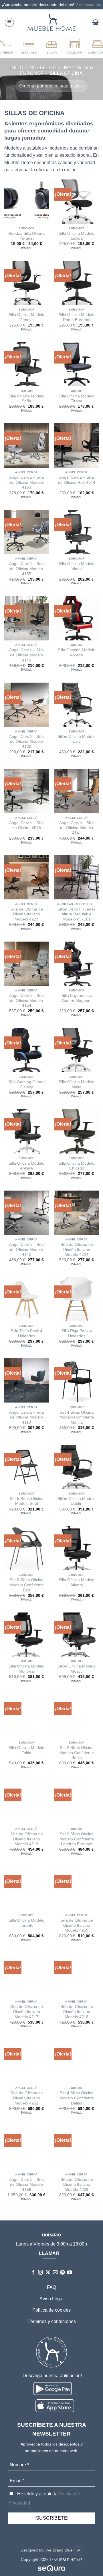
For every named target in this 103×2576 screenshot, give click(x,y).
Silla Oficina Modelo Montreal (26, 1669)
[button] (9, 22)
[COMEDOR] (74, 46)
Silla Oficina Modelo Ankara (26, 1166)
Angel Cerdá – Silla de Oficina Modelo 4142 (26, 1250)
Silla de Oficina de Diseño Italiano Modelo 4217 (27, 2012)
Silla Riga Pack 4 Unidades (77, 1333)
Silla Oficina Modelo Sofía (26, 399)
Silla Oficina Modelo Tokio (26, 1750)
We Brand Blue (60, 2550)
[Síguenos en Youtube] (70, 2273)
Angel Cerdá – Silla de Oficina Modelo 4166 (26, 2185)
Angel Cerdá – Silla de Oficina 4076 (26, 825)
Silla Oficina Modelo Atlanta (77, 1582)
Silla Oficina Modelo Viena (77, 566)
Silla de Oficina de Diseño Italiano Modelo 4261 (27, 2098)
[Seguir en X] (48, 2273)
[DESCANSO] (29, 46)
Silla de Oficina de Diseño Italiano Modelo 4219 (27, 1839)
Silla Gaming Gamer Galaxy (27, 1084)
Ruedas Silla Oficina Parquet (26, 236)
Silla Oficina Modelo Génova (26, 317)
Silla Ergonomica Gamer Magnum (77, 998)
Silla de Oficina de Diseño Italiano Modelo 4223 (27, 914)
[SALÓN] (51, 46)
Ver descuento (88, 5)
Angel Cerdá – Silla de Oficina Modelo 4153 (26, 482)
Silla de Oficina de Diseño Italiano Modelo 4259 (77, 1925)
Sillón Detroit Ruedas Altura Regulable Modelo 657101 (77, 914)
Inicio (16, 68)
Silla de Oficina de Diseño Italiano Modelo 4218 (77, 2012)
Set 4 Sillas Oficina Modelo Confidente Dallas (77, 2098)
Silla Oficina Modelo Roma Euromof (77, 317)
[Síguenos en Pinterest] (63, 2273)
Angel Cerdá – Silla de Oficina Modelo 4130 (26, 742)
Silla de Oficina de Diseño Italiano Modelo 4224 (77, 1250)
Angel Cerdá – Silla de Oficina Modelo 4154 (26, 1001)
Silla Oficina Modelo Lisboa (77, 236)
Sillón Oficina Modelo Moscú (77, 1669)
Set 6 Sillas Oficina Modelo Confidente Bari (27, 1585)
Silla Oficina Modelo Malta (77, 1084)
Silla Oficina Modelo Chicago (77, 1166)
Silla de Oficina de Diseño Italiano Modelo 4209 (77, 2185)
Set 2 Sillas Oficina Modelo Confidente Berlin (77, 1753)
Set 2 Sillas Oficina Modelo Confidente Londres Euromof (77, 1839)
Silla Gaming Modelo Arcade (77, 653)
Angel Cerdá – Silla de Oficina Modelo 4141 (77, 828)
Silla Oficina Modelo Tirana (77, 399)
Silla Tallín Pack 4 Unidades (27, 1333)
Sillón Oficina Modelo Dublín (77, 1501)
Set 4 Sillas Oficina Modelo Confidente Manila (77, 1417)
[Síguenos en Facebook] (33, 2273)
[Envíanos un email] (55, 2273)
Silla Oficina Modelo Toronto (26, 1923)
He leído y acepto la (44, 2498)
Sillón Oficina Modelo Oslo (77, 739)
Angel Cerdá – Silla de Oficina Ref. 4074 (77, 480)
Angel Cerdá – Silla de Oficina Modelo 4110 (26, 1417)
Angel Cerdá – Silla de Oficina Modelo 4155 (26, 569)
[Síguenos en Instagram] (40, 2273)
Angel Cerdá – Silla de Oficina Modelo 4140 (26, 655)
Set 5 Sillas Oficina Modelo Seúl (27, 1501)
